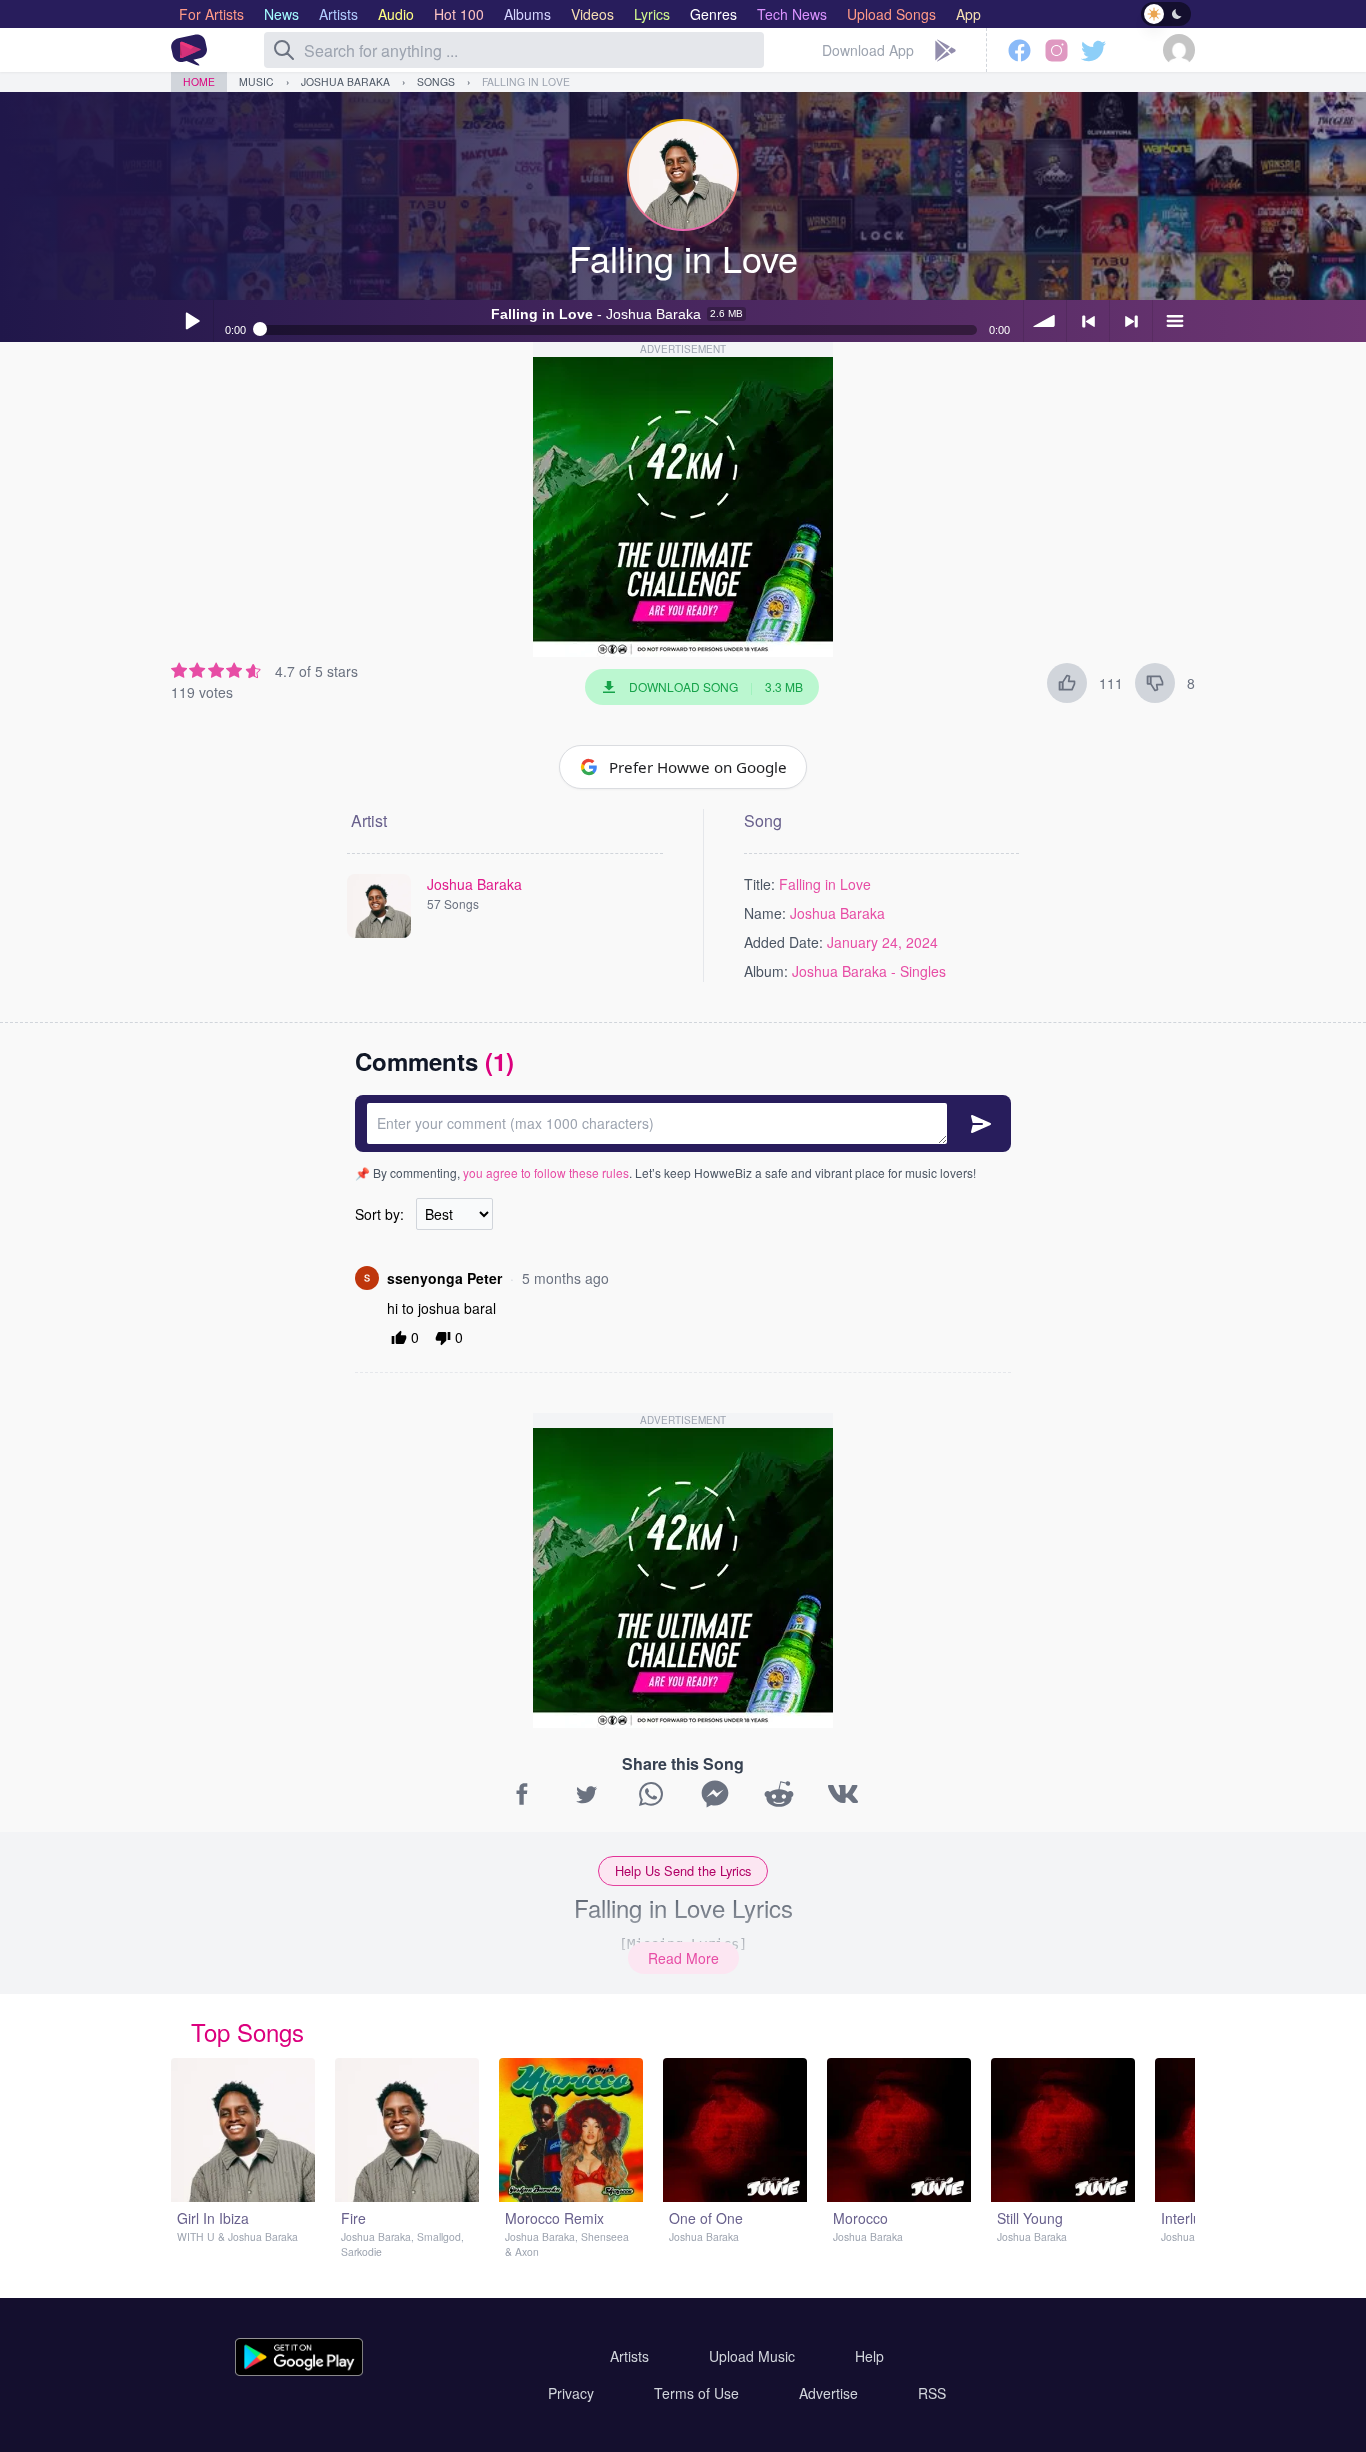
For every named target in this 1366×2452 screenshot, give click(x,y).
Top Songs (247, 2031)
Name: (765, 913)
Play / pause (192, 321)
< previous (1088, 321)
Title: (759, 884)
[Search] (284, 50)
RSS (932, 2393)
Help (869, 2356)
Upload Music (752, 2356)
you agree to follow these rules (546, 1172)
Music (256, 81)
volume (1045, 321)
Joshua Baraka (345, 81)
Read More (683, 1958)
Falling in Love (526, 81)
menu (1174, 321)
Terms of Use (696, 2393)
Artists (629, 2356)
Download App (868, 50)
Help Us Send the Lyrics (683, 1870)
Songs (436, 81)
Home (199, 81)
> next (1131, 321)
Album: (766, 971)
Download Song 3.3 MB (716, 686)
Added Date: (783, 942)
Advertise (828, 2393)
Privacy (571, 2393)
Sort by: (379, 1214)
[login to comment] (683, 1123)
